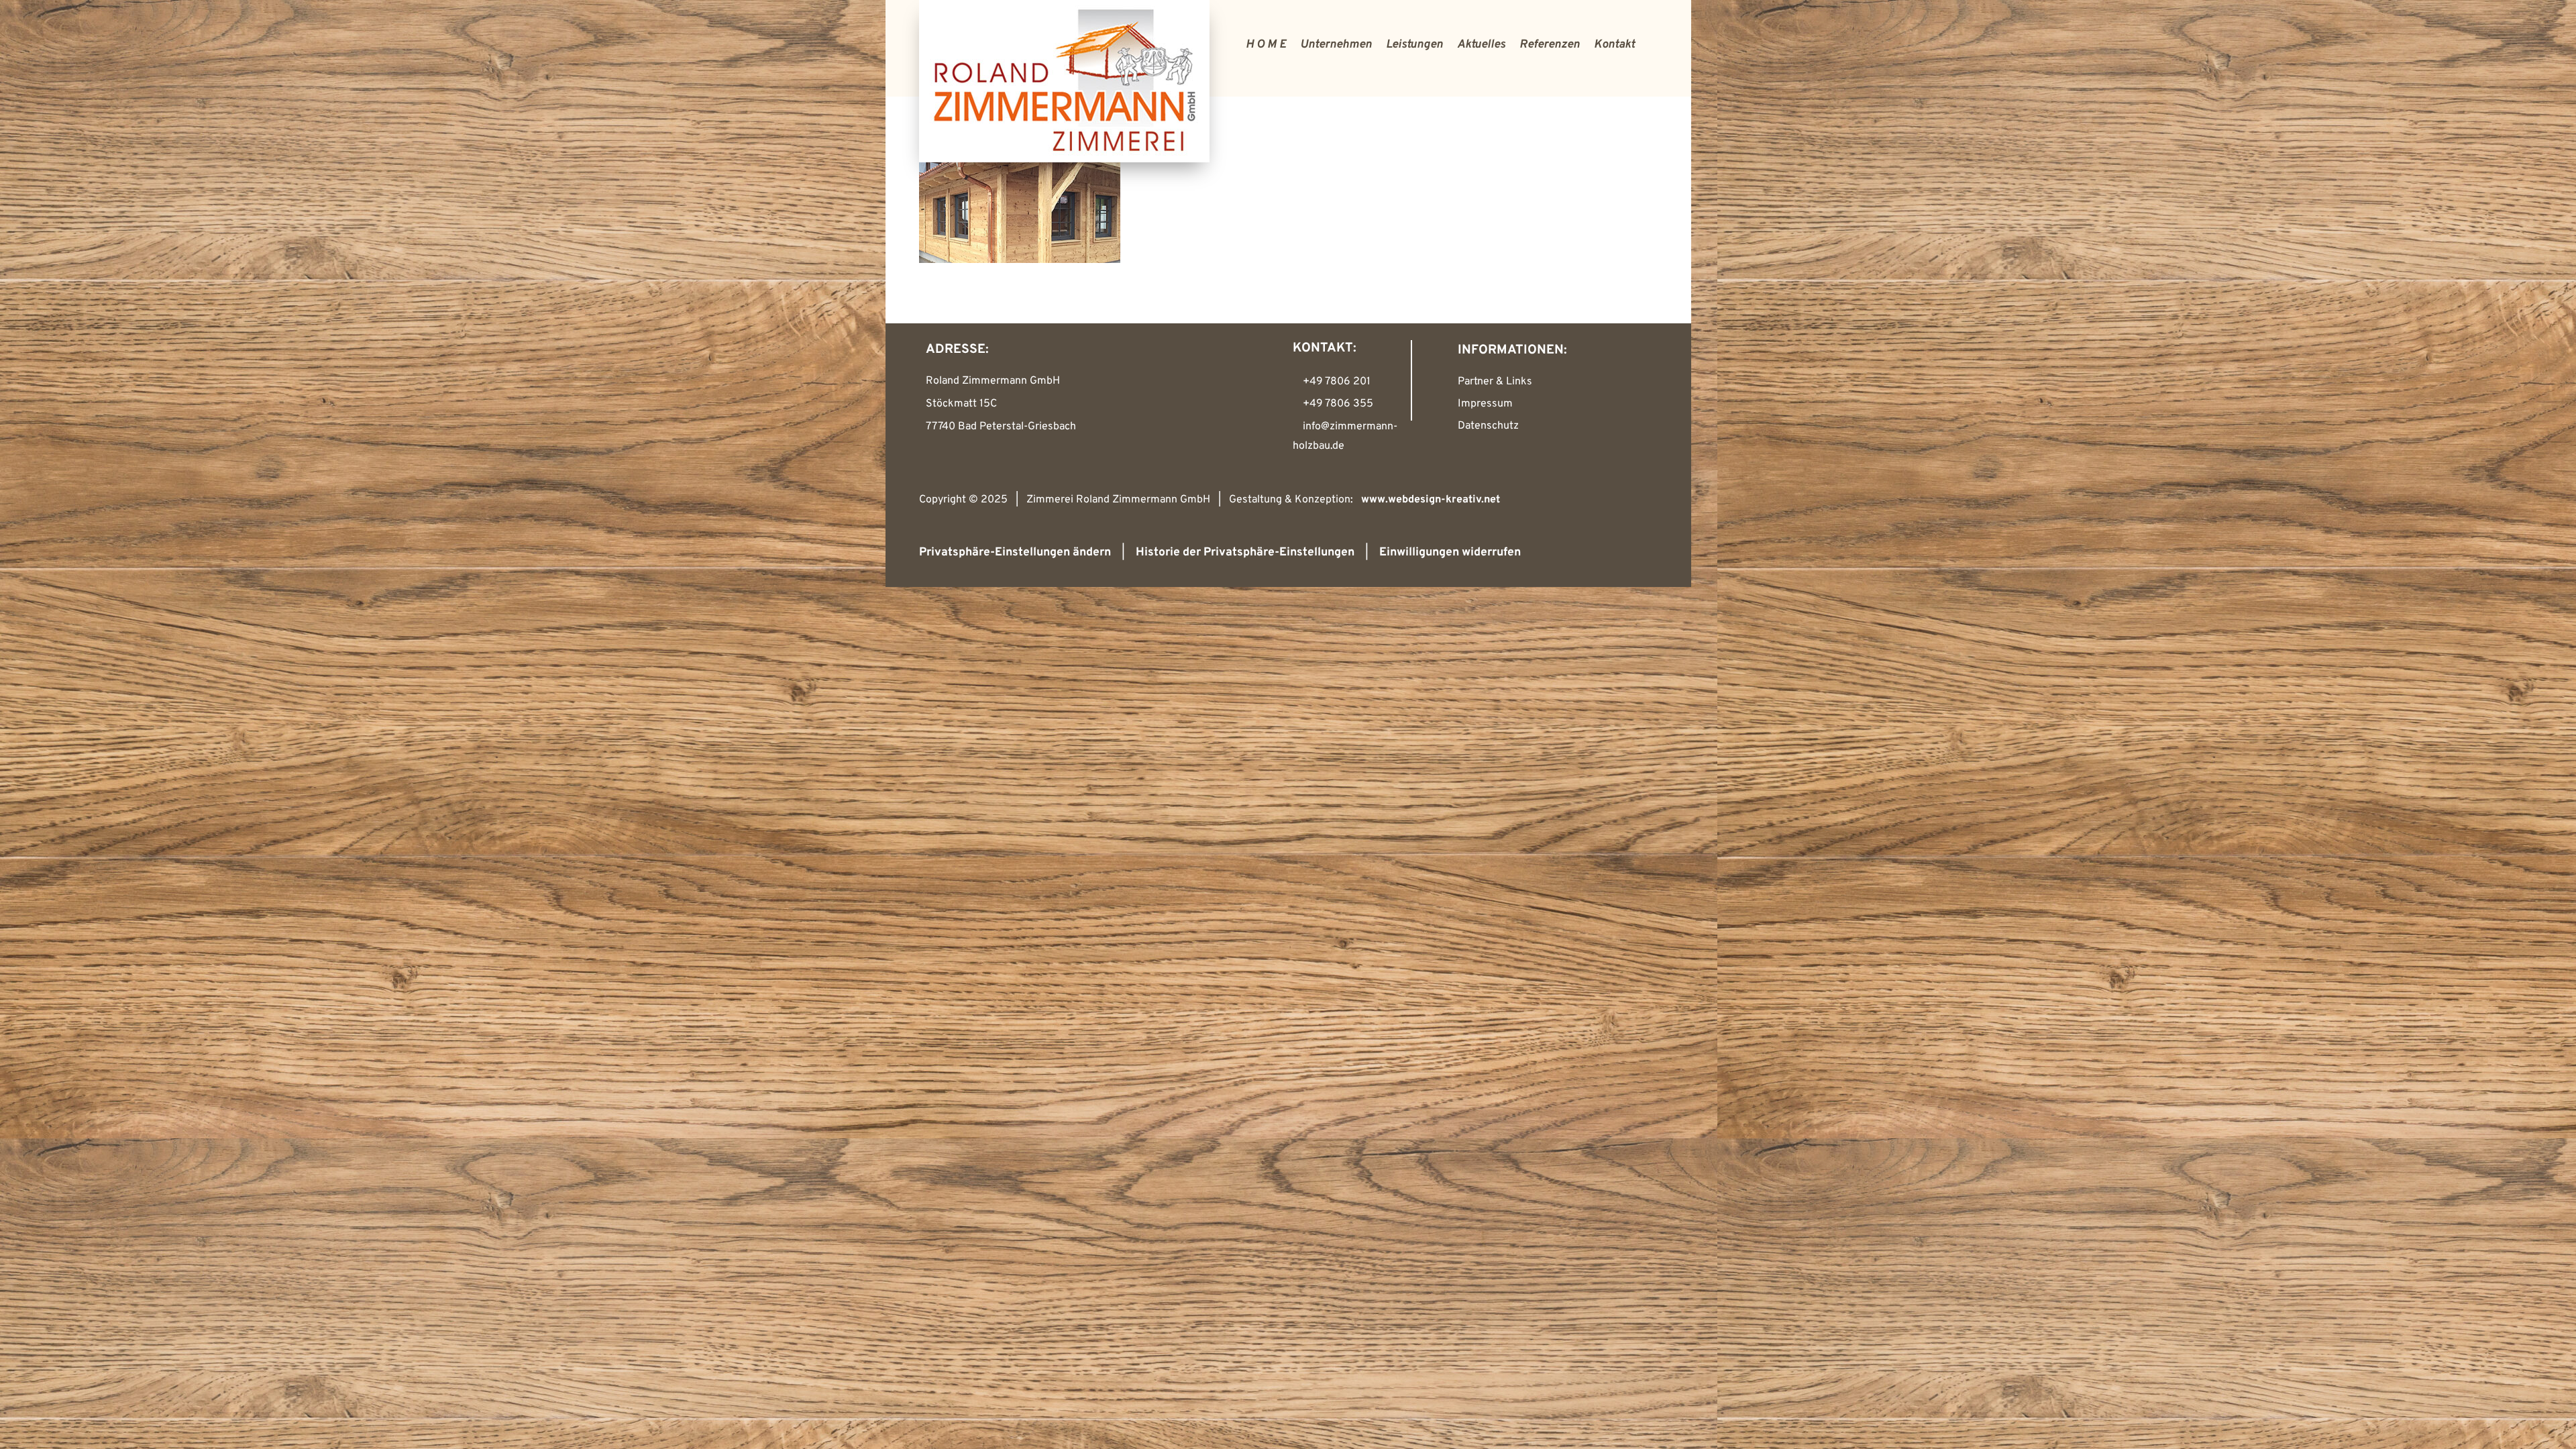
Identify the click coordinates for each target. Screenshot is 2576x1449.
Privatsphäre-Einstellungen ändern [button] (1015, 552)
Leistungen (1414, 45)
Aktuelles (1481, 45)
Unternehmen (1336, 45)
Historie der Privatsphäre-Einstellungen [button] (1245, 552)
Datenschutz (1488, 426)
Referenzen (1550, 45)
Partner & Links (1495, 382)
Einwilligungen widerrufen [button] (1450, 552)
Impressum (1485, 404)
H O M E (1266, 45)
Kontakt (1614, 45)
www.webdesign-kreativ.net (1431, 500)
